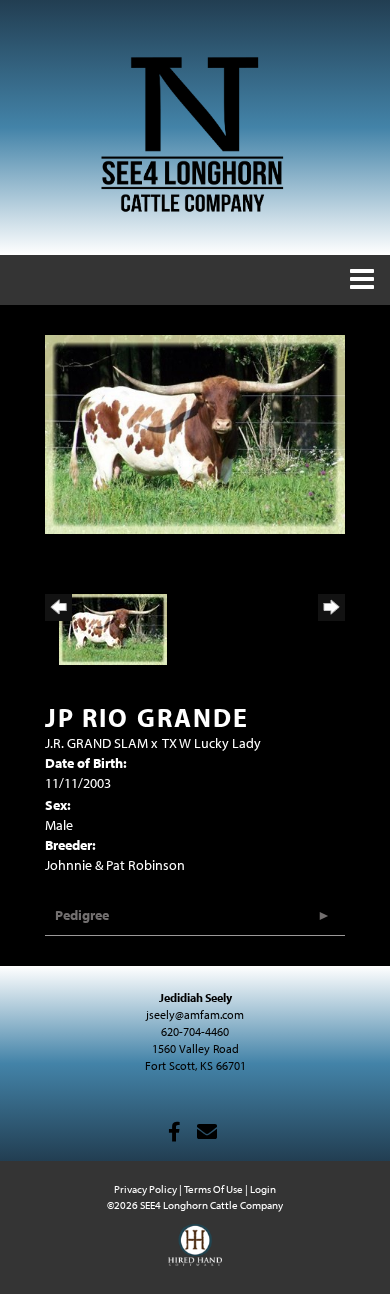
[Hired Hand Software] (195, 1254)
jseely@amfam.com (195, 1014)
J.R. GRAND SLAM (96, 743)
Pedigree (82, 915)
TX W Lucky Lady (211, 743)
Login (263, 1189)
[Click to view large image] (195, 433)
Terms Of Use (213, 1189)
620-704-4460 (195, 1031)
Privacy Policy (145, 1189)
